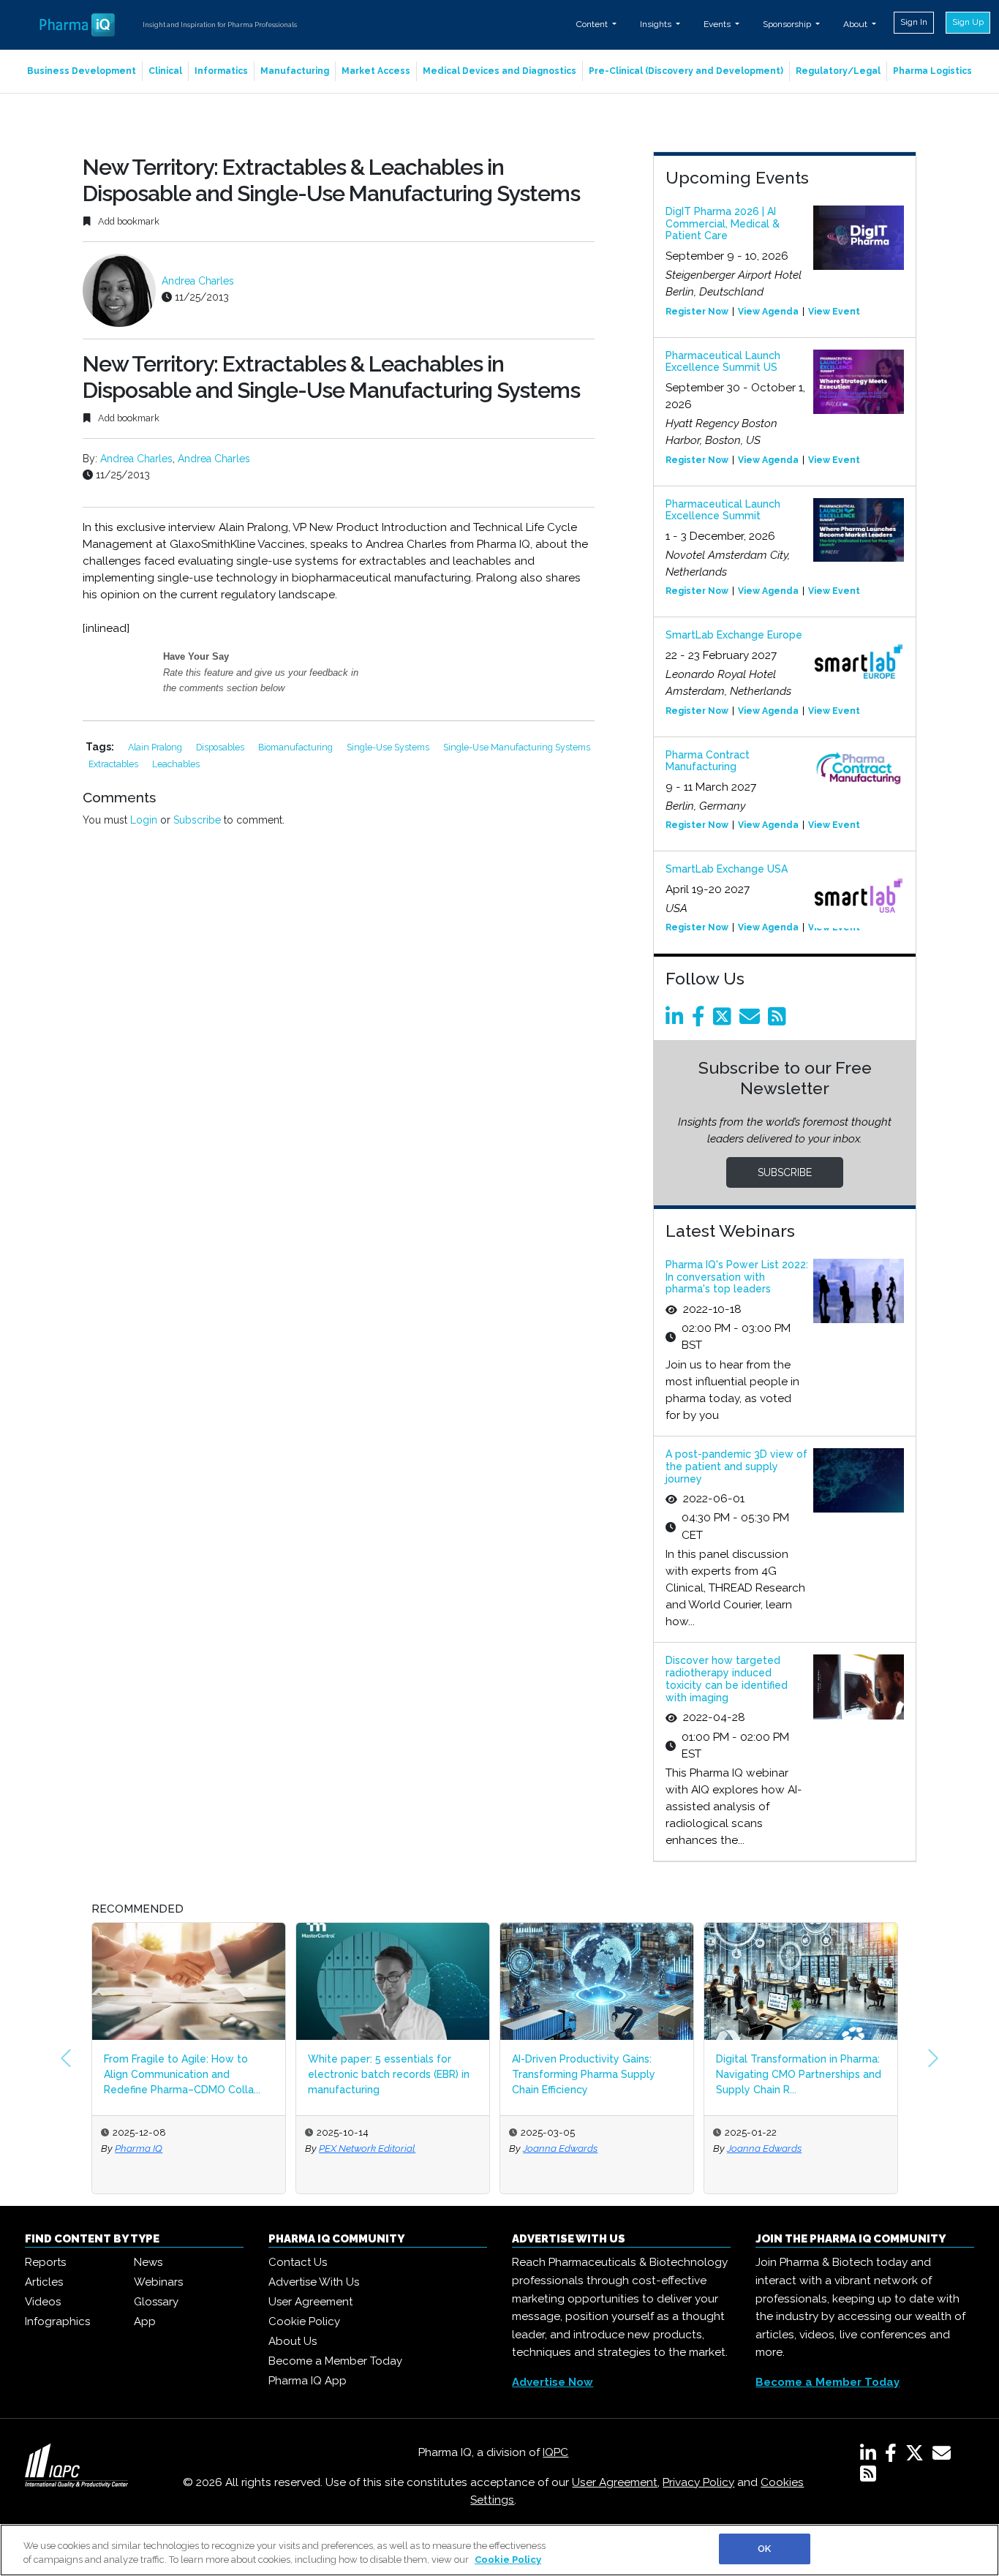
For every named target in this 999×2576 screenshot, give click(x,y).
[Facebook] (701, 1020)
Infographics (57, 2321)
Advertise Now (553, 2382)
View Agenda (768, 312)
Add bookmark (128, 221)
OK (764, 2549)
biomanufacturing (297, 747)
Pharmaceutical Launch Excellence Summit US (723, 362)
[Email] (752, 1020)
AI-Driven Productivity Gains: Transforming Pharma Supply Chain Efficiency (584, 2074)
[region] (499, 2550)
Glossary (156, 2302)
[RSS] (868, 2477)
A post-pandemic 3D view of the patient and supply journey (736, 1466)
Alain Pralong (156, 747)
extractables (114, 764)
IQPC (555, 2452)
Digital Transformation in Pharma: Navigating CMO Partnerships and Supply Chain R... (799, 2074)
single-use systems (389, 747)
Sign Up (968, 22)
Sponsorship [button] (788, 24)
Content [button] (593, 24)
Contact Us (298, 2262)
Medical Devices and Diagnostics (499, 71)
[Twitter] (725, 1020)
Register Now (697, 312)
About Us (293, 2341)
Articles (44, 2282)
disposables (221, 747)
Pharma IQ (139, 2148)
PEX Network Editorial (367, 2148)
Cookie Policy (304, 2321)
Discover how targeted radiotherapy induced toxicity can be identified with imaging (727, 1679)
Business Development (82, 71)
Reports (45, 2262)
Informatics (221, 71)
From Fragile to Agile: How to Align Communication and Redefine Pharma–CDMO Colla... (182, 2074)
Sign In (914, 22)
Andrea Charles (198, 281)
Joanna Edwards (560, 2148)
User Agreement (310, 2302)
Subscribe (197, 820)
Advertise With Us (314, 2282)
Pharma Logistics (932, 71)
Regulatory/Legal (838, 71)
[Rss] (780, 1020)
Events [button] (718, 24)
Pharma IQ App (308, 2381)
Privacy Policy (698, 2482)
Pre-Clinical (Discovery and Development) (686, 71)
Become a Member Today (335, 2361)
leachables (176, 764)
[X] (917, 2456)
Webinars (158, 2282)
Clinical (165, 71)
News (148, 2262)
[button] (66, 2058)
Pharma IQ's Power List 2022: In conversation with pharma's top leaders (737, 1277)
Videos (43, 2302)
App (145, 2321)
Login (144, 820)
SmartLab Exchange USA (727, 869)
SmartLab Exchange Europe (734, 635)
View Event (834, 312)
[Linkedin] (677, 1020)
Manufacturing (295, 71)
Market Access (376, 71)
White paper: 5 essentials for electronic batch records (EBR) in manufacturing (389, 2074)
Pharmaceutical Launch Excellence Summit (723, 510)
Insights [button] (657, 24)
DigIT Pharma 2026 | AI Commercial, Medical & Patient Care (723, 224)
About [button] (856, 24)
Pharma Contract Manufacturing (708, 761)
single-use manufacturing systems (517, 747)
